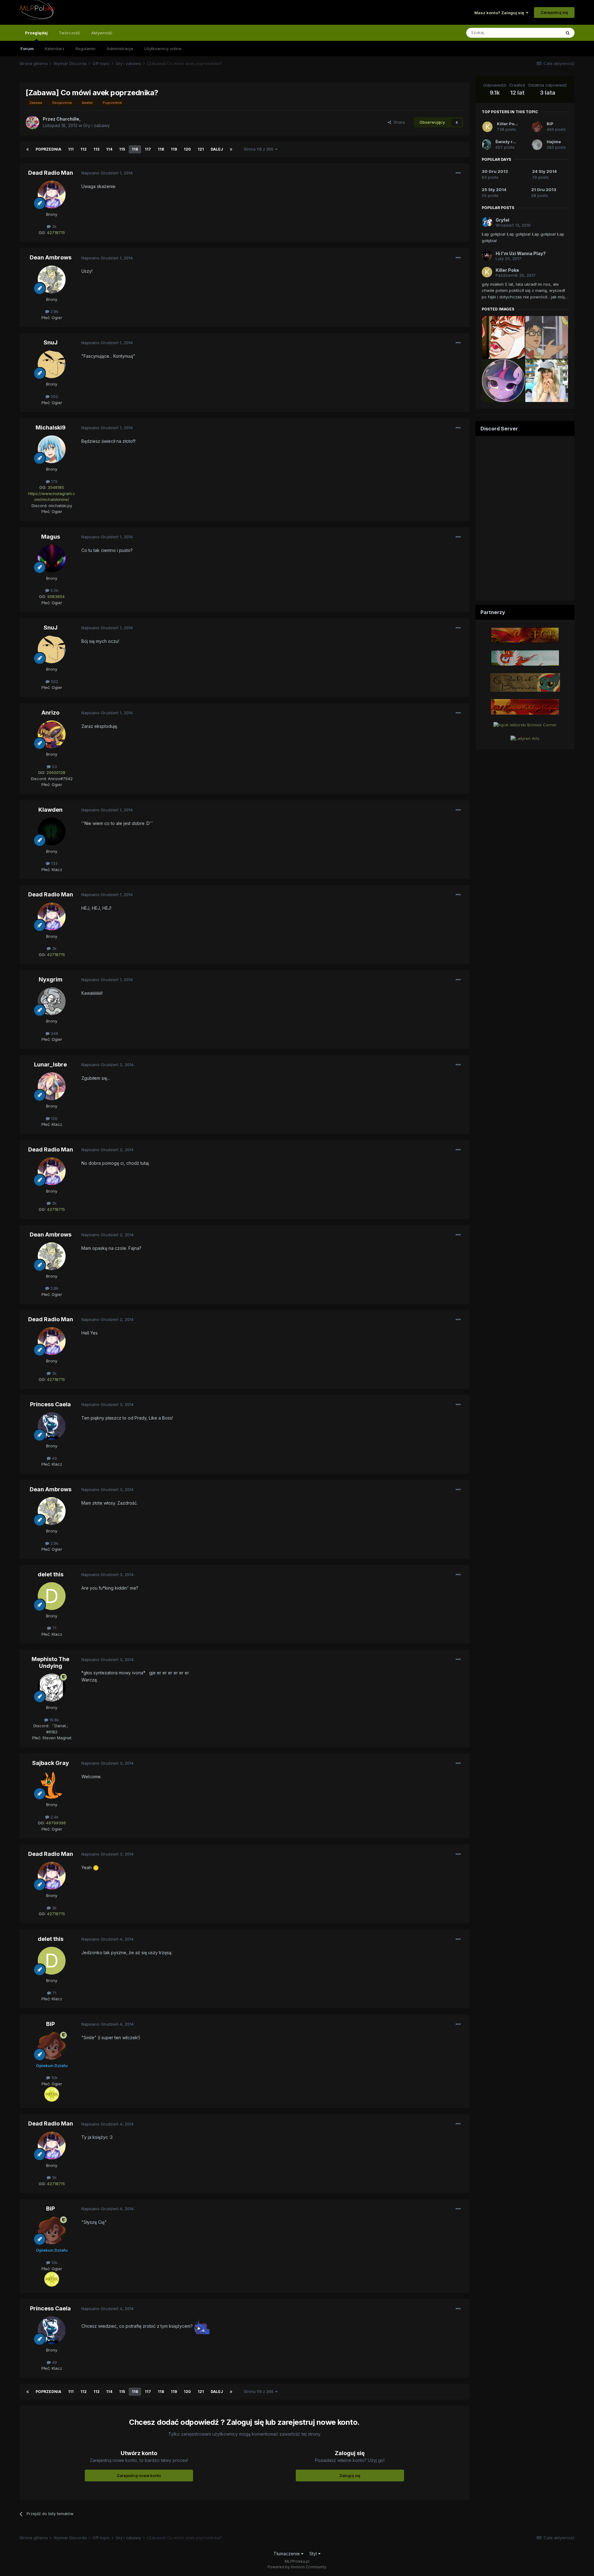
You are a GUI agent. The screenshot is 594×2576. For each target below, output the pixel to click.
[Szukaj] (568, 33)
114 (109, 149)
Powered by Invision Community (297, 2567)
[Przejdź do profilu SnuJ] (52, 364)
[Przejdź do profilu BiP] (52, 2046)
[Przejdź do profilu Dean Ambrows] (52, 280)
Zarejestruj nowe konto (139, 2476)
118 (161, 149)
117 (148, 149)
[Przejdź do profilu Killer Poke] (487, 127)
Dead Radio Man (51, 173)
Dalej (217, 149)
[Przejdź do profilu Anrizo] (52, 734)
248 (54, 1033)
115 (122, 149)
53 (54, 767)
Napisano (107, 173)
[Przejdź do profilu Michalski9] (52, 449)
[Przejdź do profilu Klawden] (52, 831)
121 (201, 149)
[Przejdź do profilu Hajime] (537, 145)
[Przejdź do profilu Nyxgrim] (52, 1001)
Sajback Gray (51, 1763)
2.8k (54, 311)
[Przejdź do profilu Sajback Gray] (52, 1785)
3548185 (56, 487)
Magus (51, 537)
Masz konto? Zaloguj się (500, 13)
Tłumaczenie (287, 2554)
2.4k (54, 1817)
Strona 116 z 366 (260, 149)
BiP (50, 2024)
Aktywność (102, 33)
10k (54, 2078)
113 (96, 149)
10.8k (54, 1720)
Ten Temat (543, 33)
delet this (51, 1574)
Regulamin (86, 49)
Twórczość (69, 33)
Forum (27, 49)
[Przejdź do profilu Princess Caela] (52, 1426)
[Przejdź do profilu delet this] (52, 1596)
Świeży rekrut (510, 142)
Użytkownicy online (163, 49)
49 (54, 1458)
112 (84, 149)
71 (54, 1628)
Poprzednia (48, 149)
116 (135, 149)
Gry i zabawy (97, 125)
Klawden (50, 810)
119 (174, 149)
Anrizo (50, 713)
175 (54, 481)
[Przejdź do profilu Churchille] (32, 122)
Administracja (120, 49)
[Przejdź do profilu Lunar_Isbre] (52, 1086)
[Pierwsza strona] (28, 149)
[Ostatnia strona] (231, 149)
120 (187, 149)
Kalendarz (55, 49)
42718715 (56, 233)
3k (54, 226)
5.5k (54, 590)
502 (54, 396)
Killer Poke (508, 124)
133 (54, 863)
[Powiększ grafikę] (96, 1867)
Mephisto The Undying (50, 1662)
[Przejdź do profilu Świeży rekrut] (487, 145)
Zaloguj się (350, 2476)
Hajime (554, 142)
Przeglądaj (36, 33)
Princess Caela (50, 1404)
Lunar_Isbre (50, 1064)
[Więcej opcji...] (458, 173)
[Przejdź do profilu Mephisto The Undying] (52, 1688)
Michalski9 (51, 427)
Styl (314, 2554)
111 (71, 149)
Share (398, 122)
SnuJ (51, 342)
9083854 (56, 596)
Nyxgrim (51, 979)
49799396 (56, 1823)
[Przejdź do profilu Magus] (52, 558)
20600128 (56, 772)
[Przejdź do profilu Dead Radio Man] (52, 194)
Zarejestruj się (554, 12)
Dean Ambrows (51, 257)
